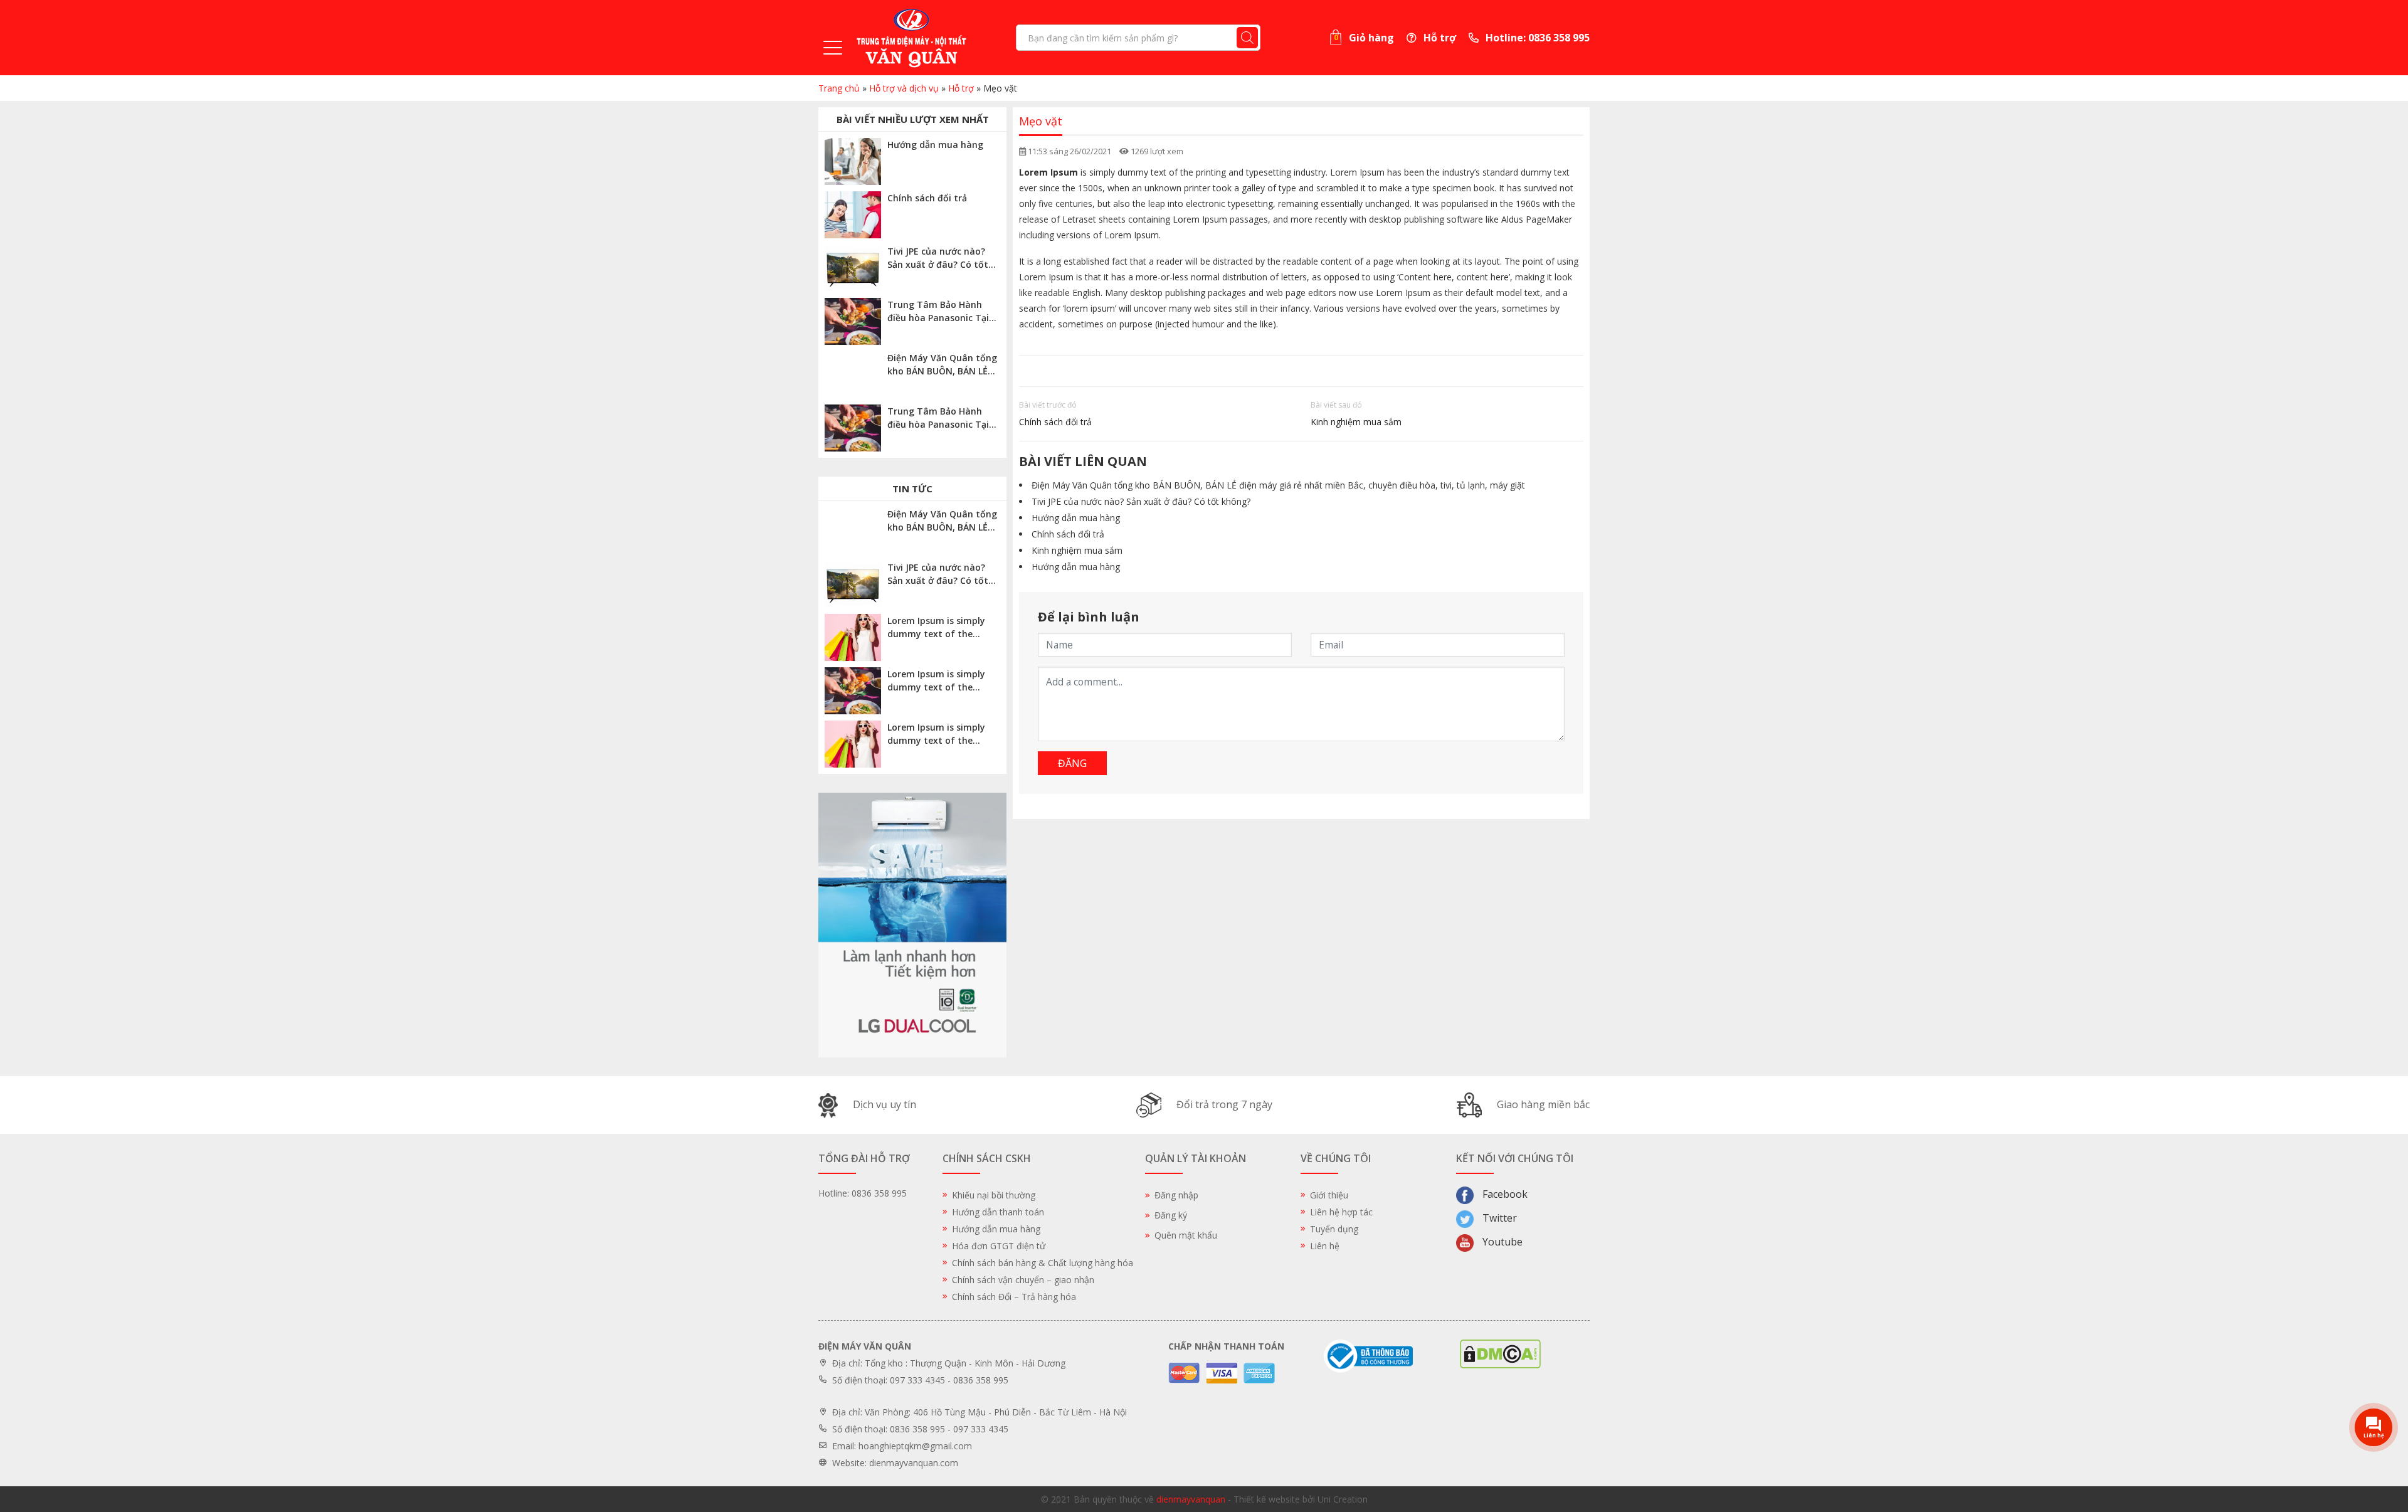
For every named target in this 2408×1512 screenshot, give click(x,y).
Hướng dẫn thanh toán (998, 1212)
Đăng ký (1171, 1215)
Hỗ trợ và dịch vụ (904, 88)
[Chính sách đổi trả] (853, 215)
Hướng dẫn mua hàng (1076, 518)
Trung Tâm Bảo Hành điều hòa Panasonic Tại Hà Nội (938, 318)
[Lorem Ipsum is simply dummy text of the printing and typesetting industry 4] (853, 637)
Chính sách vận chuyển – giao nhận (1023, 1280)
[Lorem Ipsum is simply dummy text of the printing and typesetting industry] (853, 691)
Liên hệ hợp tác (1341, 1212)
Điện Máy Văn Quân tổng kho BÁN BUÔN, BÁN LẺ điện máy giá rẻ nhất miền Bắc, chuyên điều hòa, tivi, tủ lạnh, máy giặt (1278, 485)
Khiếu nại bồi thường (994, 1195)
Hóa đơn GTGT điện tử (999, 1246)
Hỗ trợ (1439, 38)
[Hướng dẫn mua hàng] (853, 161)
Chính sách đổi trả (1055, 422)
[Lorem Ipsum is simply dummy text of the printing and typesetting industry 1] (853, 744)
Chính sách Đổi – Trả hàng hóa (1014, 1297)
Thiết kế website (1267, 1499)
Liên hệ (1325, 1246)
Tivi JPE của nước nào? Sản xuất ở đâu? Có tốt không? (1141, 501)
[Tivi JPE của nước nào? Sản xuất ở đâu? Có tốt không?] (853, 268)
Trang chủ (839, 88)
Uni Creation (1343, 1499)
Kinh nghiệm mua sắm (1356, 422)
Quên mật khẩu (1186, 1235)
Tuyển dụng (1334, 1229)
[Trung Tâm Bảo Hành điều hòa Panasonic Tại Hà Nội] (853, 321)
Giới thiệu (1329, 1195)
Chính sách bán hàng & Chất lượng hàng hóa (1043, 1263)
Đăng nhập (1176, 1195)
